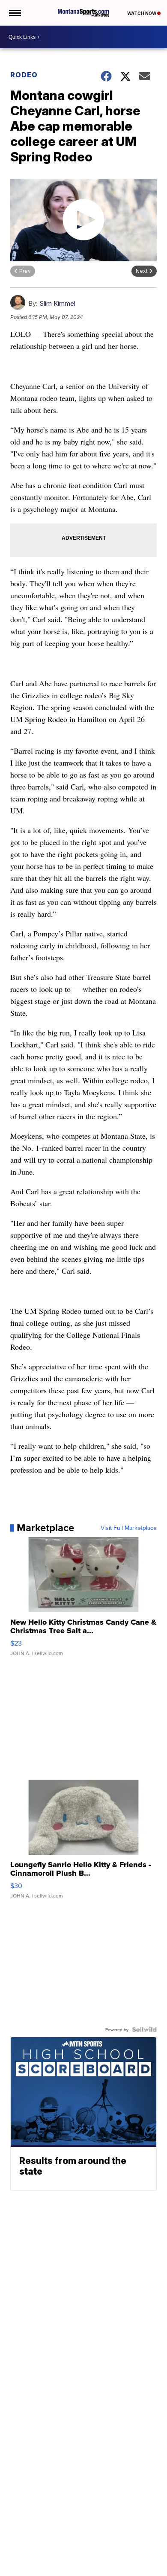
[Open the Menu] (14, 13)
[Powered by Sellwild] (144, 2029)
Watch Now (142, 13)
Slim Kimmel (57, 303)
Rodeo (24, 75)
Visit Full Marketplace (129, 1528)
